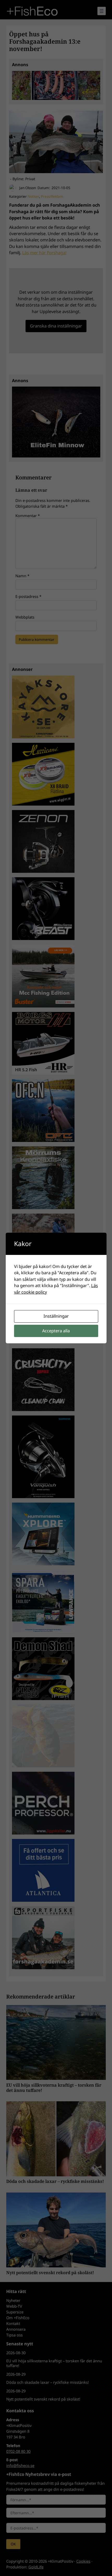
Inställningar (56, 1316)
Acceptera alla (56, 1331)
